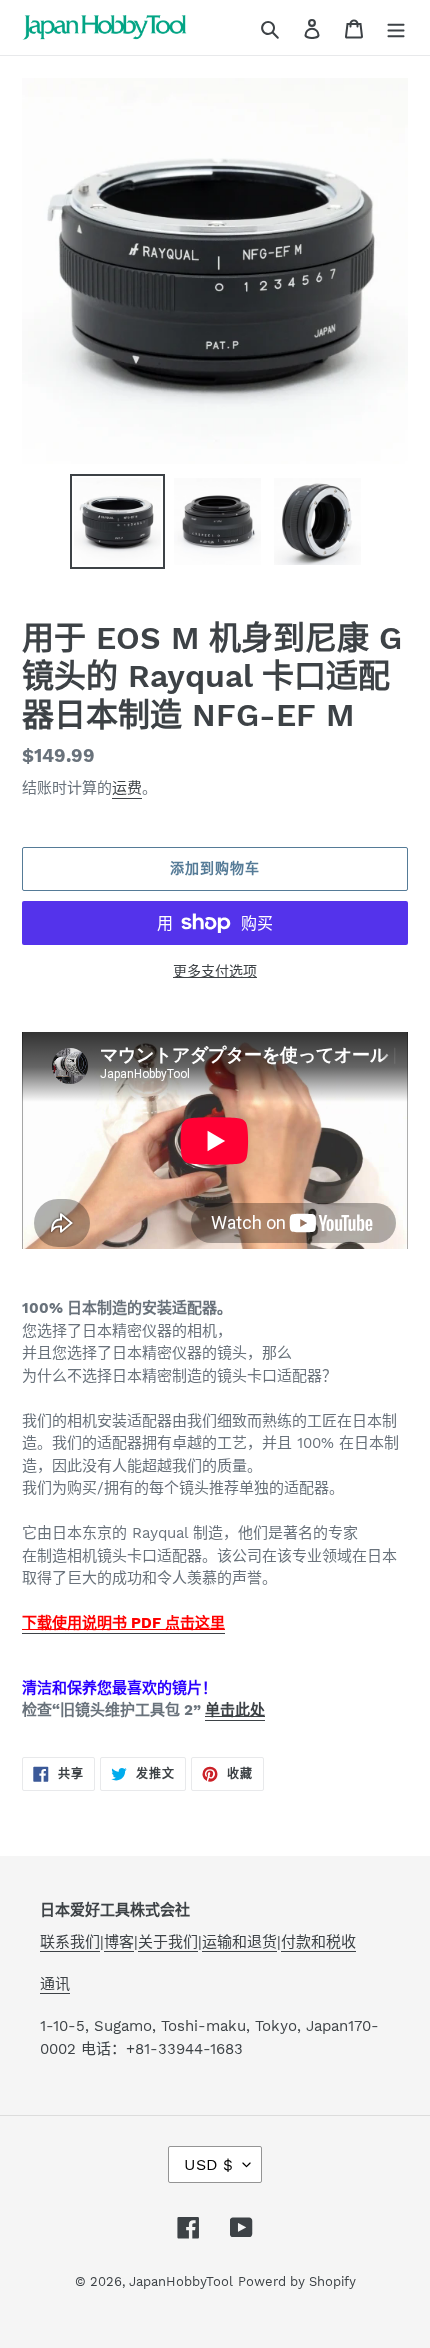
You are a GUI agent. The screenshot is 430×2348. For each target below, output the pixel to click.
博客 (119, 1942)
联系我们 (70, 1942)
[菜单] (396, 28)
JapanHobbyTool (181, 2281)
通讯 (55, 1984)
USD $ (208, 2164)
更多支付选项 (215, 971)
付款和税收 (318, 1942)
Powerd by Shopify (297, 2281)
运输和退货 (239, 1942)
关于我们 (168, 1942)
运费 (127, 788)
